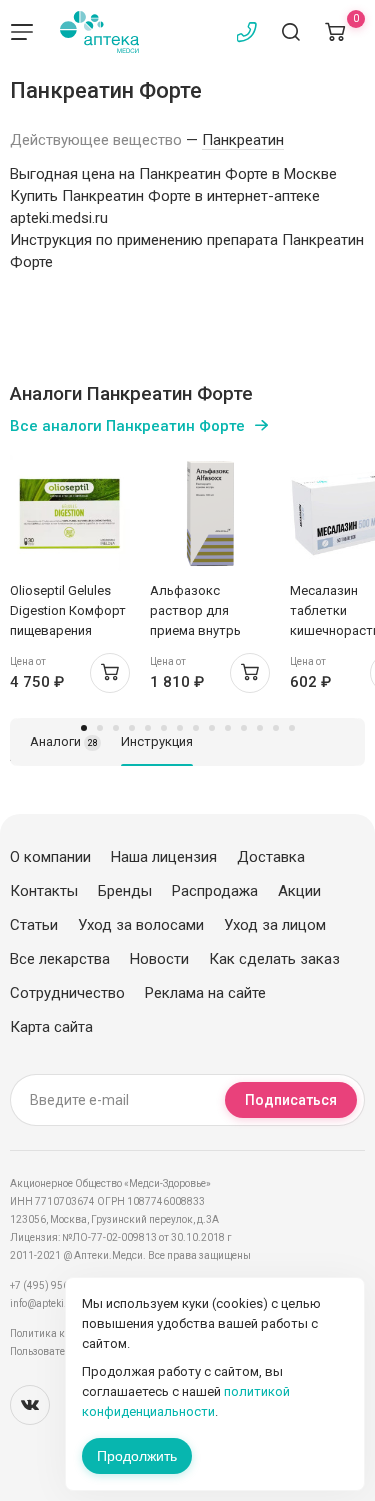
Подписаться (291, 1100)
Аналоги (64, 741)
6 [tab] (164, 728)
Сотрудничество (67, 993)
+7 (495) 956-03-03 (54, 1285)
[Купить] (110, 673)
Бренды (125, 891)
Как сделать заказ (274, 959)
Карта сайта (51, 1027)
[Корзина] (335, 32)
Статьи (34, 925)
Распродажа (215, 891)
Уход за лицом (275, 925)
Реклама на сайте (205, 993)
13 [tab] (276, 728)
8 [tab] (196, 728)
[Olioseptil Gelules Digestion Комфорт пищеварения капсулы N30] (70, 513)
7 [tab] (180, 728)
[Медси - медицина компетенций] (99, 32)
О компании (50, 857)
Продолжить (137, 1456)
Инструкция (157, 741)
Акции (299, 891)
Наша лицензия (164, 857)
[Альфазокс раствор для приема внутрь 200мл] (210, 513)
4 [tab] (132, 728)
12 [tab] (260, 728)
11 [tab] (244, 728)
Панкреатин (243, 140)
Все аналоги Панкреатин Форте (127, 426)
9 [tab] (212, 728)
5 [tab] (148, 728)
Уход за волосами (141, 925)
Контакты (44, 891)
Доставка (271, 857)
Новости (159, 959)
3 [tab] (116, 728)
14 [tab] (292, 728)
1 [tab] (84, 728)
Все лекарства (60, 959)
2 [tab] (100, 728)
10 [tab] (228, 728)
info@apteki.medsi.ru (59, 1303)
